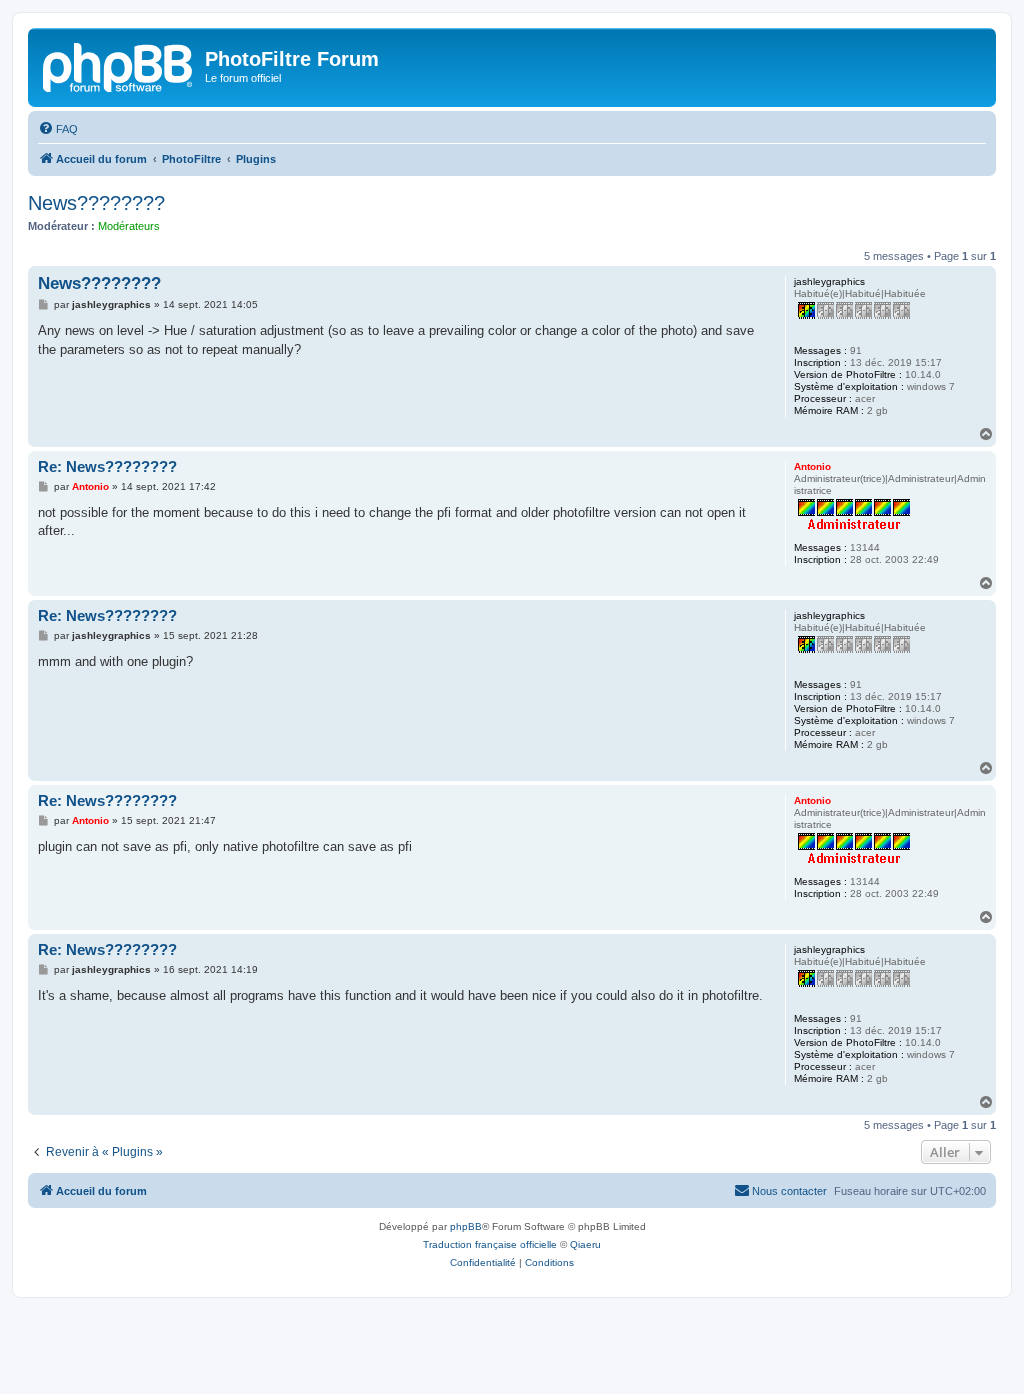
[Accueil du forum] (119, 65)
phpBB (466, 1226)
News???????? (96, 203)
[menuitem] (58, 129)
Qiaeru (585, 1244)
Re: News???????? (107, 466)
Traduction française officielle (490, 1244)
